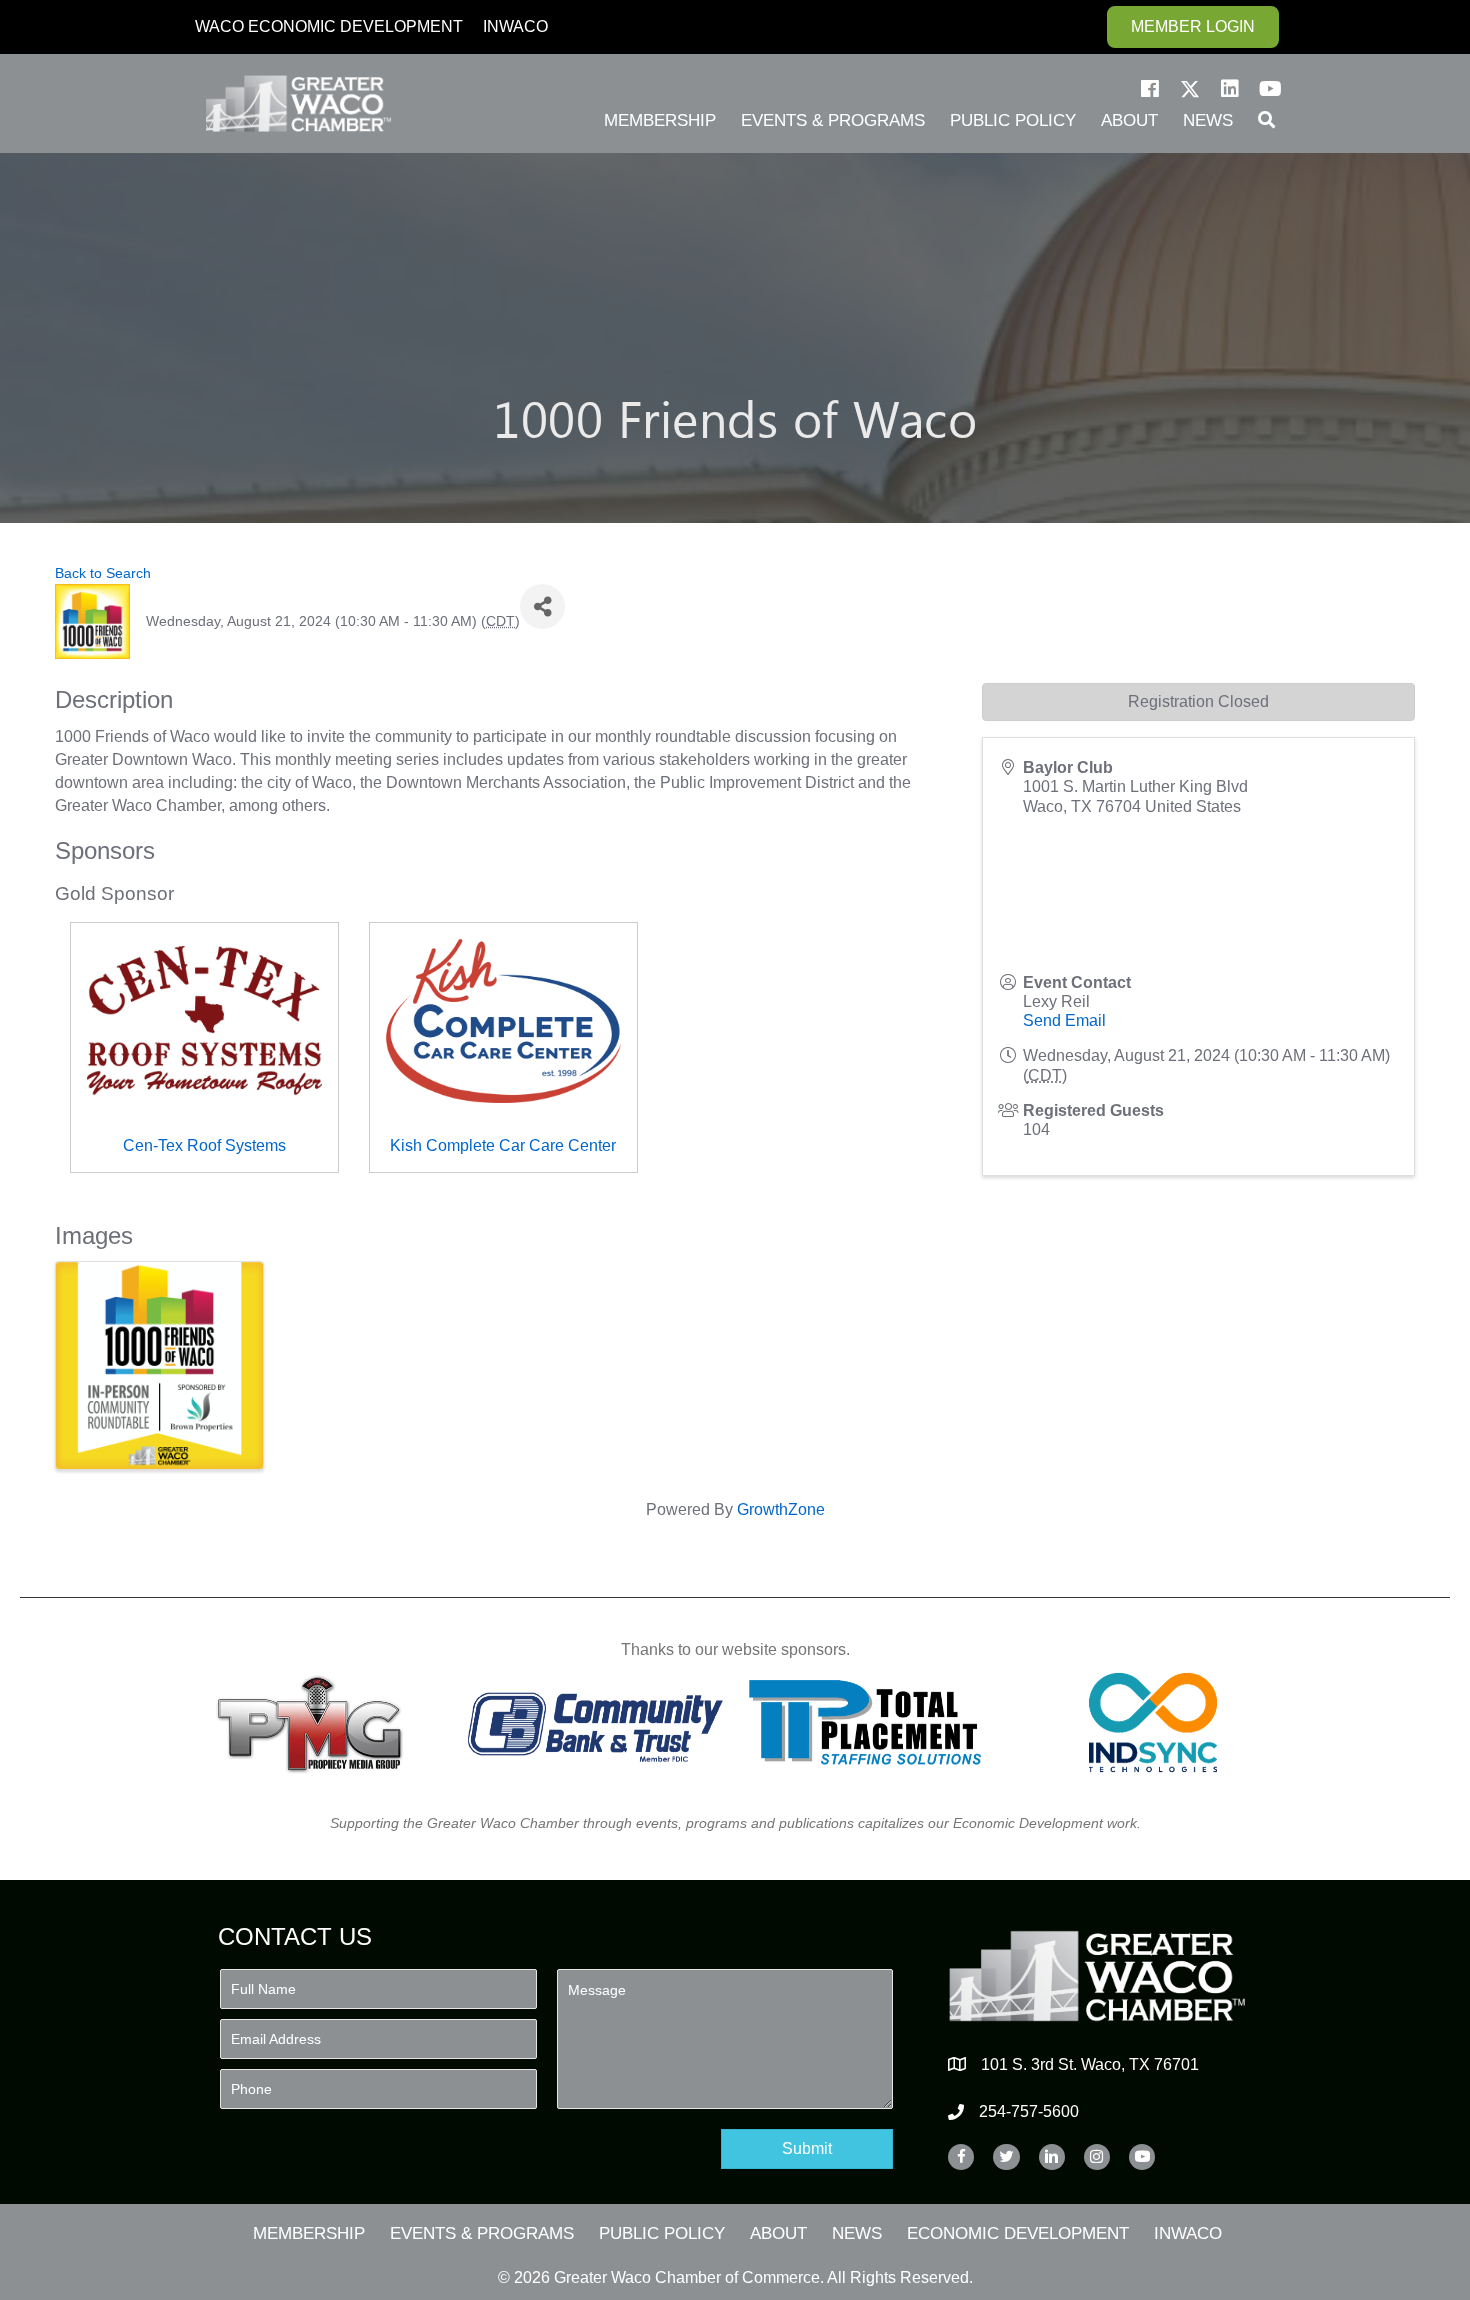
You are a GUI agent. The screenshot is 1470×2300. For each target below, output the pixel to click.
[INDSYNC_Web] (1153, 1722)
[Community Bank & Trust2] (595, 1722)
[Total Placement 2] (874, 1722)
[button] (1150, 89)
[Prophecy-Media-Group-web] (315, 1722)
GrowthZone (781, 1509)
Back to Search (103, 573)
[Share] (542, 606)
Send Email (1064, 1020)
